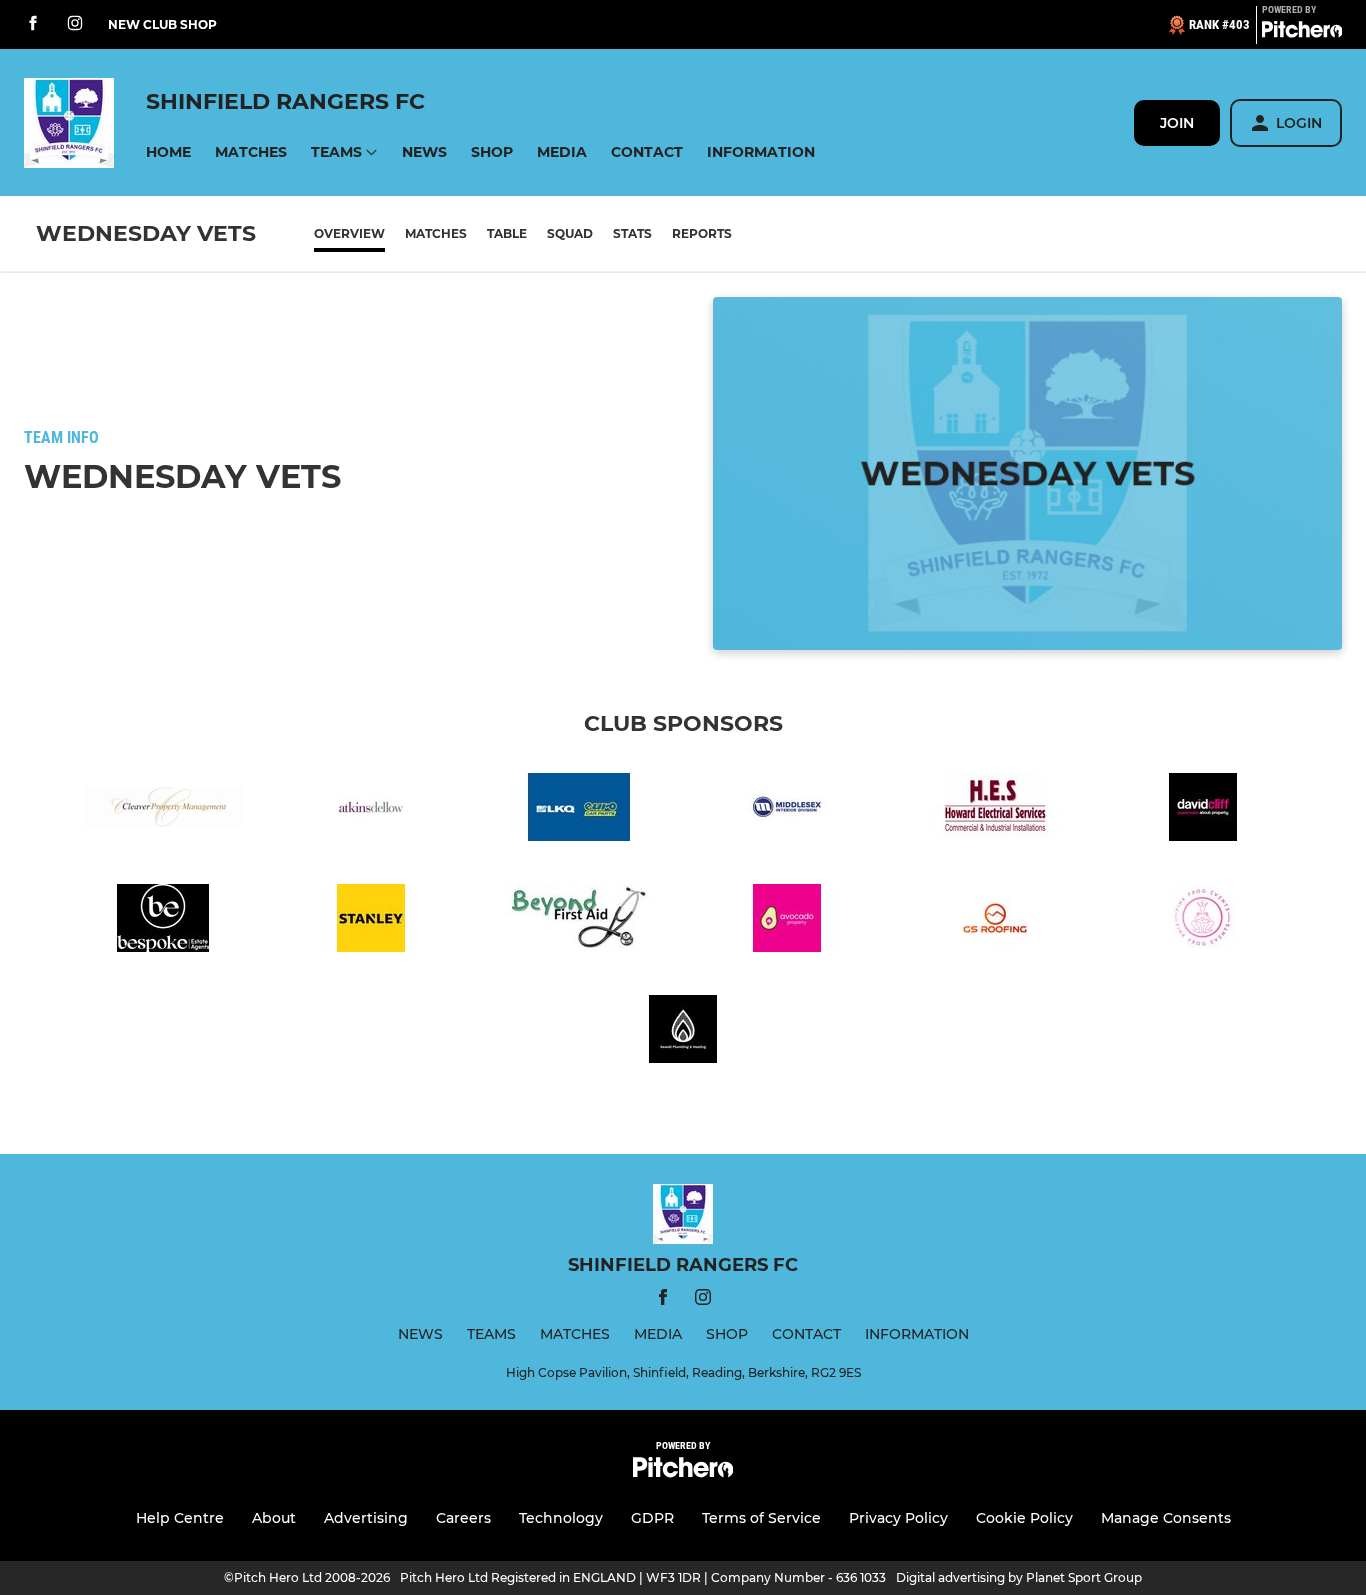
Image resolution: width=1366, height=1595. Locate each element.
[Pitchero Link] (1302, 33)
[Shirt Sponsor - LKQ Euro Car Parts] (579, 810)
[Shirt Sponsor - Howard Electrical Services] (995, 810)
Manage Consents (1166, 1518)
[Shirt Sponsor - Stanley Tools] (371, 921)
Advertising (366, 1518)
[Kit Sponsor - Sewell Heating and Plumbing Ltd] (683, 1032)
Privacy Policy (898, 1518)
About (274, 1518)
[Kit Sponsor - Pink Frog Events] (1203, 921)
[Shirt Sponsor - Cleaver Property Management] (163, 810)
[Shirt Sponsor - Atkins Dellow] (371, 810)
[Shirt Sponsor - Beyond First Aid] (579, 921)
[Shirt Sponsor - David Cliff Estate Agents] (1203, 810)
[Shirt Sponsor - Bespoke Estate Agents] (163, 921)
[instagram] (75, 24)
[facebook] (33, 24)
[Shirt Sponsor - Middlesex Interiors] (787, 810)
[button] (168, 152)
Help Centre (180, 1518)
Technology (561, 1518)
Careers (463, 1518)
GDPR (652, 1518)
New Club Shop (162, 24)
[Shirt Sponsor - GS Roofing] (995, 921)
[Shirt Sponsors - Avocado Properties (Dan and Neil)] (787, 921)
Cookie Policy (1024, 1518)
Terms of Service (761, 1518)
